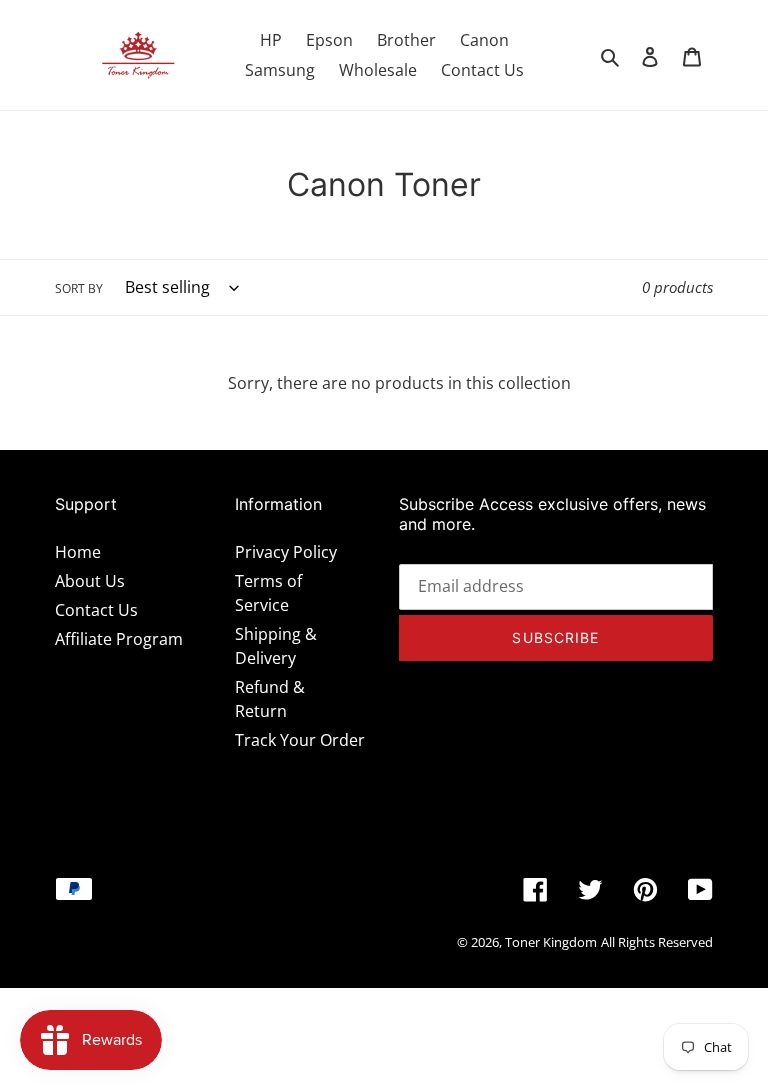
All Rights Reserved (657, 942)
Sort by (79, 288)
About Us (90, 581)
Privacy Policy (286, 552)
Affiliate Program (119, 639)
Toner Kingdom (551, 942)
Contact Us (96, 610)
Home (78, 552)
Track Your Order (300, 740)
